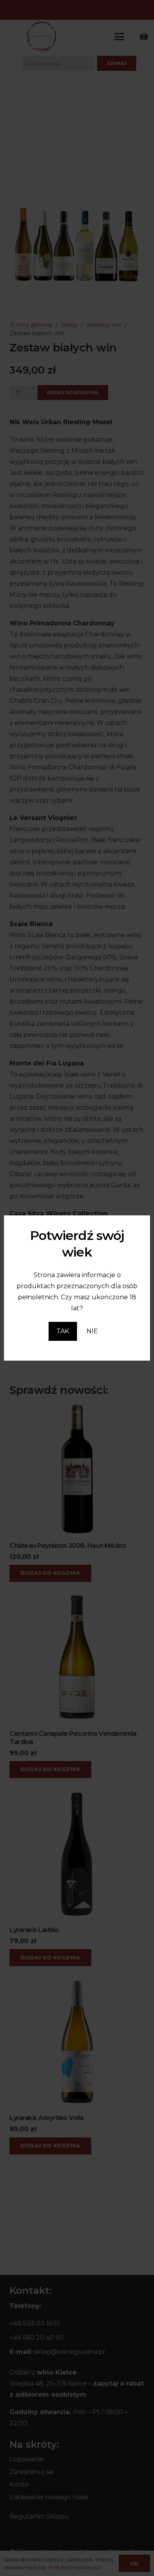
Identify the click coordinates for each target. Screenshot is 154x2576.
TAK (63, 1331)
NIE (92, 1331)
